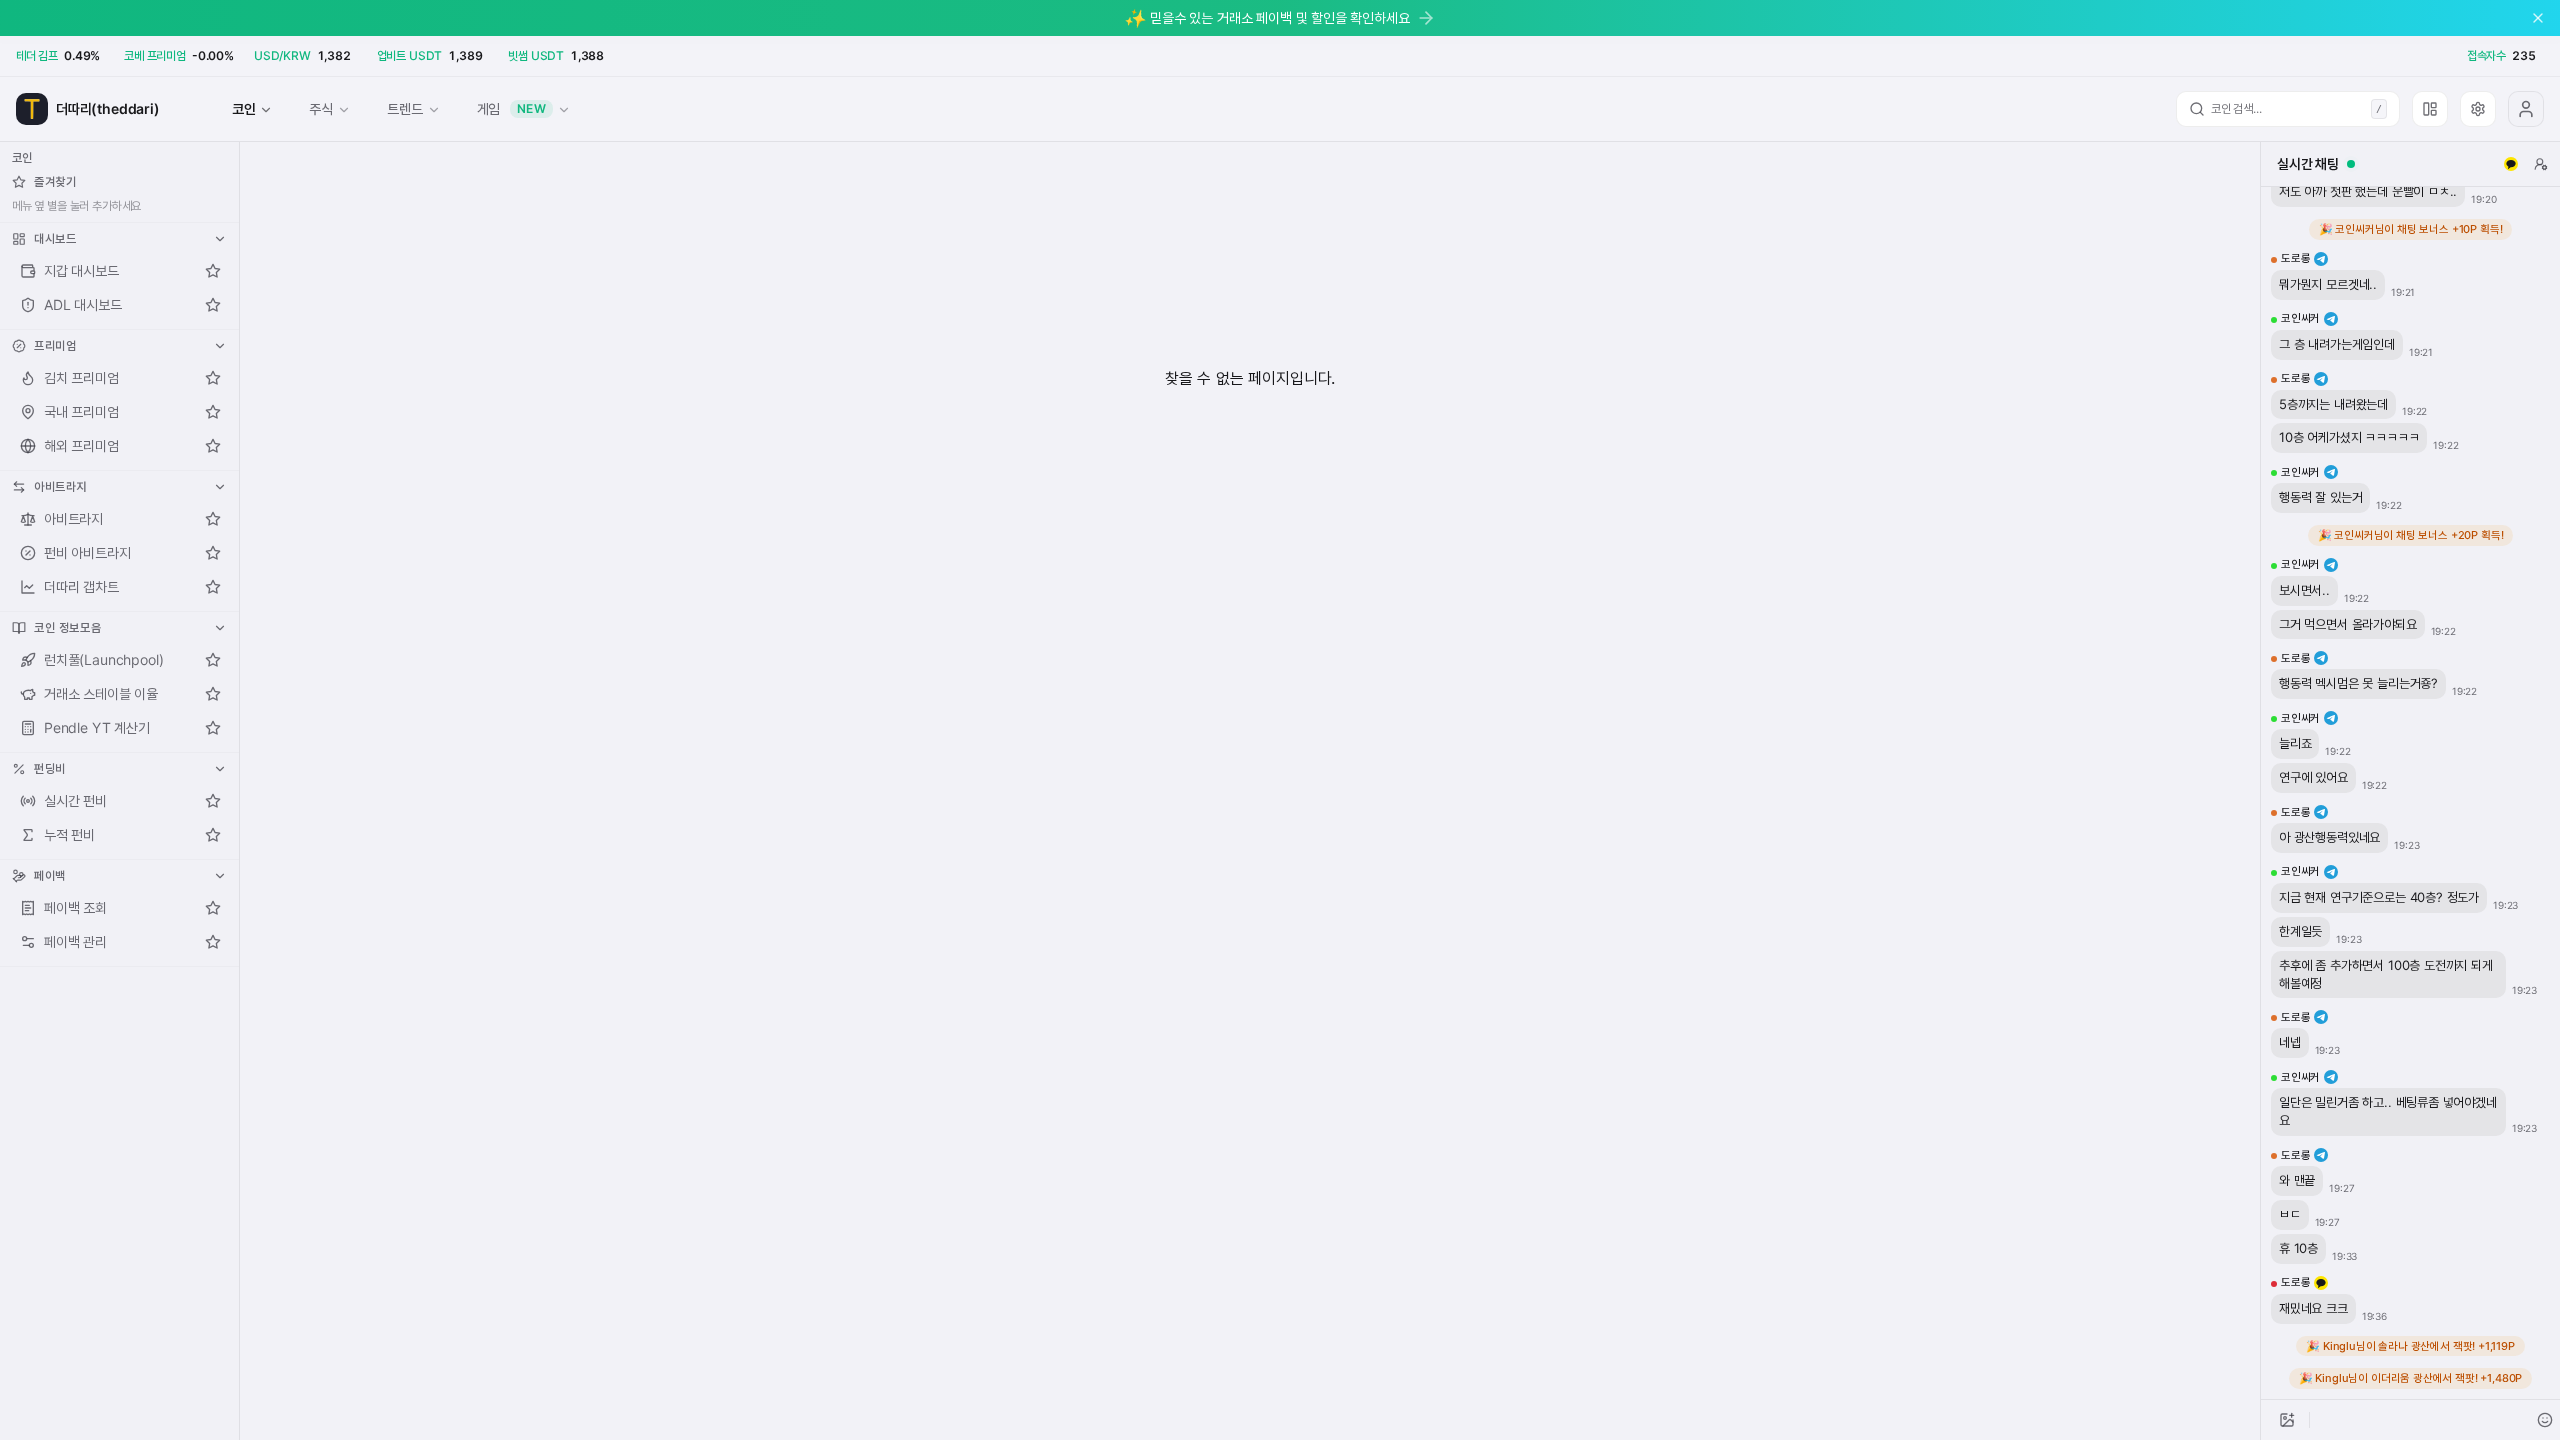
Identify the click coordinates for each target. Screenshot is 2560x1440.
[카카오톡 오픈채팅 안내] (2511, 164)
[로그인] (2526, 109)
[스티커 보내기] (2545, 1420)
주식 (321, 108)
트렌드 (404, 108)
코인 (244, 108)
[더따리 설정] (2478, 109)
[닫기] (2538, 18)
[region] (2410, 793)
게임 (512, 108)
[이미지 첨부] (2287, 1420)
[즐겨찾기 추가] (213, 271)
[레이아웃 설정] (2430, 109)
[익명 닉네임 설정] (2541, 164)
